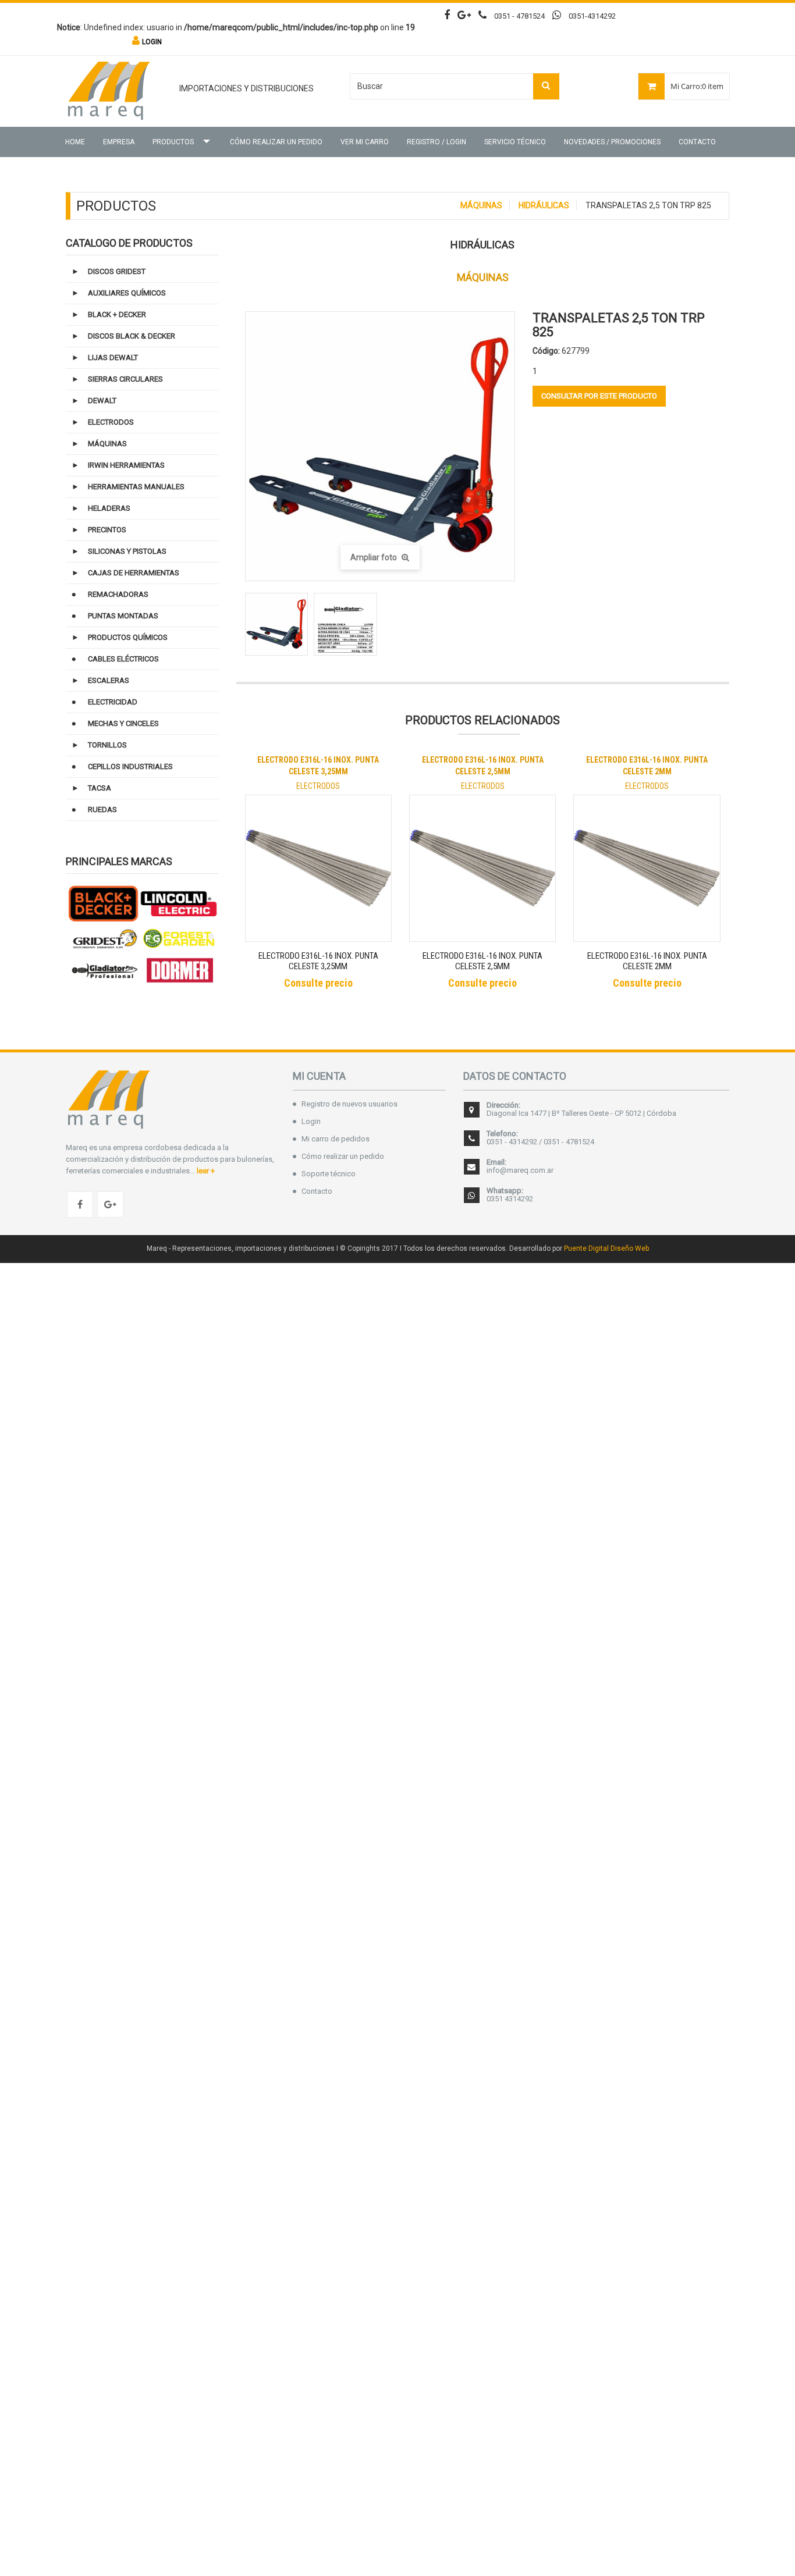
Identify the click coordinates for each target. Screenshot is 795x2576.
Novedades (612, 142)
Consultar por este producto (599, 396)
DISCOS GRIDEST (117, 271)
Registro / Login (436, 142)
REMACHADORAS (118, 594)
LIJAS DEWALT (113, 357)
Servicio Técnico (515, 142)
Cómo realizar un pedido (276, 142)
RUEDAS (102, 810)
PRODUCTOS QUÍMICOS (128, 637)
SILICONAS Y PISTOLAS (127, 551)
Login (311, 1121)
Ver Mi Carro (365, 142)
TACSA (100, 788)
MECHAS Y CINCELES (123, 723)
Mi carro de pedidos (336, 1139)
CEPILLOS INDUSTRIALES (130, 766)
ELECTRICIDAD (113, 702)
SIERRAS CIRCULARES (125, 379)
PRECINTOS (107, 530)
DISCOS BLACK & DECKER (132, 336)
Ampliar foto (375, 557)
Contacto (697, 142)
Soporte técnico (329, 1174)
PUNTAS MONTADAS (123, 616)
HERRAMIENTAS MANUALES (136, 487)
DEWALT (102, 401)
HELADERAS (109, 508)
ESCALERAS (109, 680)
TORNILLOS (107, 745)
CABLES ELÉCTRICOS (123, 659)
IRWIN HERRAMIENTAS (126, 465)
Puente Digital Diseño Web (606, 1248)
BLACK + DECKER (117, 314)
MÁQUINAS (481, 205)
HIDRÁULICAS (544, 205)
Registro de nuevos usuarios (349, 1104)
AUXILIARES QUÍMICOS (127, 293)
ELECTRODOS (111, 422)
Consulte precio (318, 983)
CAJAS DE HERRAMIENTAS (134, 573)
